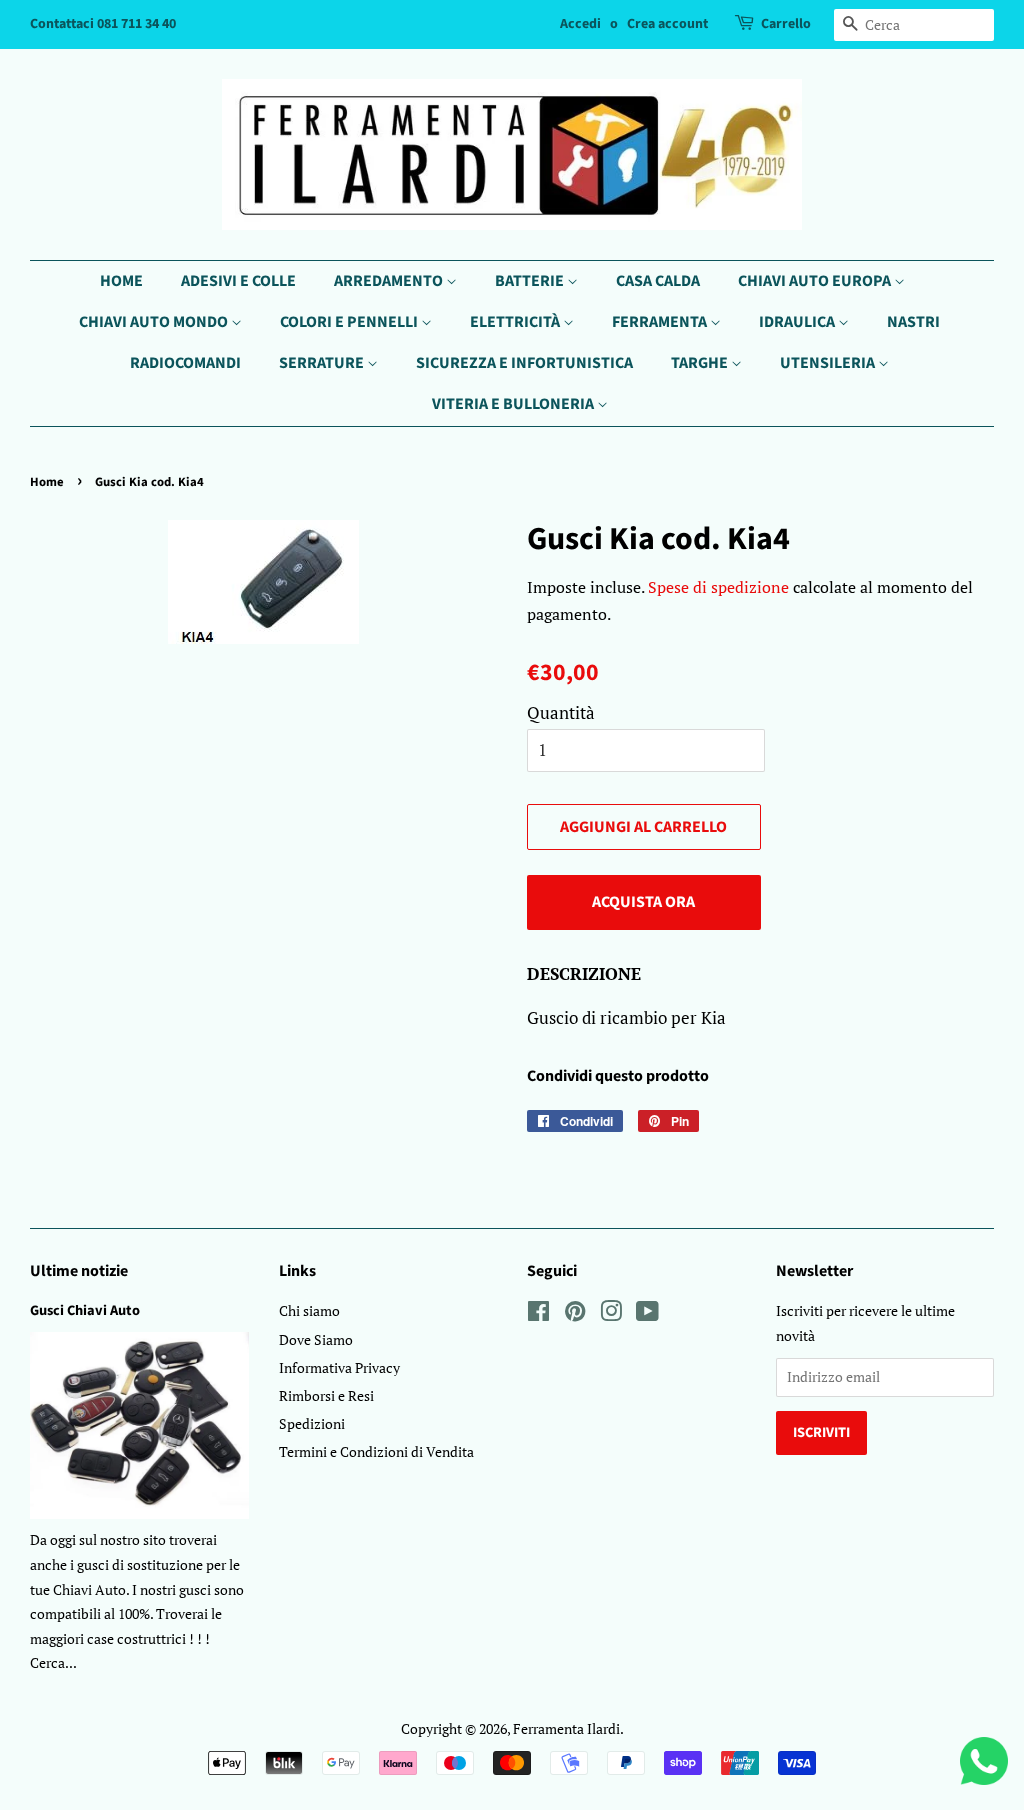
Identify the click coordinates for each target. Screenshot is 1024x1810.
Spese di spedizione (718, 587)
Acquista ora (643, 902)
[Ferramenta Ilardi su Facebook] (538, 1314)
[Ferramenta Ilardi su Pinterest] (575, 1314)
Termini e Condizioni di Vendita (376, 1451)
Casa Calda (658, 281)
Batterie (531, 281)
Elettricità (516, 322)
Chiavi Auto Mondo (155, 322)
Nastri (913, 322)
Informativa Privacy (339, 1367)
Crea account (667, 24)
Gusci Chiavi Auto (85, 1310)
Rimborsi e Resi (326, 1395)
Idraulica (798, 322)
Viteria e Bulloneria (514, 404)
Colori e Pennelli (350, 322)
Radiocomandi (185, 363)
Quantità (561, 712)
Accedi (580, 24)
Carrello (786, 24)
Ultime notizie (79, 1271)
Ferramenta (661, 322)
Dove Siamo (316, 1339)
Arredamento (390, 281)
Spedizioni (312, 1423)
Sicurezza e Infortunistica (524, 363)
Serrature (323, 363)
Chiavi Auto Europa (816, 281)
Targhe (701, 363)
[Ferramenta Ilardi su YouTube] (647, 1314)
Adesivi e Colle (238, 281)
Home (121, 281)
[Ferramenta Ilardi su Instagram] (611, 1314)
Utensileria (829, 363)
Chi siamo (309, 1310)
